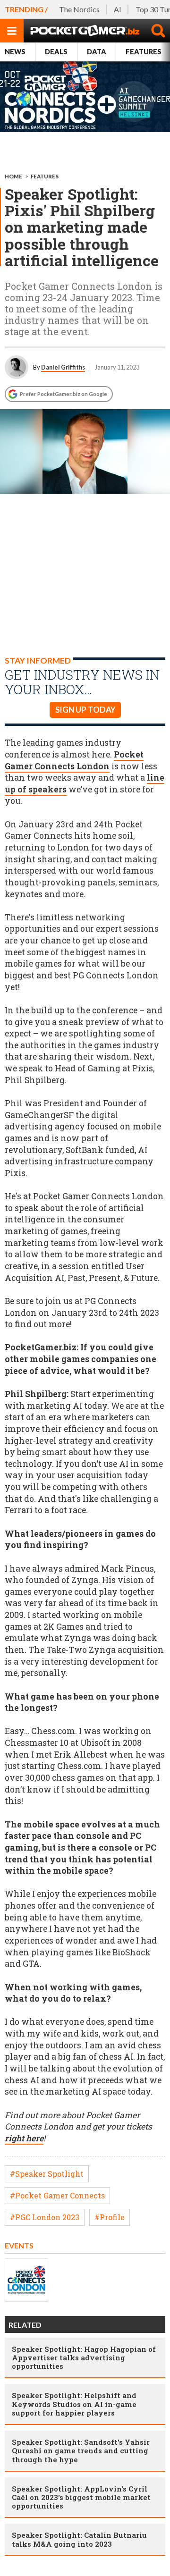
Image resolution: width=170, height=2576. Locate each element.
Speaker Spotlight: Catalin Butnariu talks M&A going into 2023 (79, 2539)
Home (13, 176)
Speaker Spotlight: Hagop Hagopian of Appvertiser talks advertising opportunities (84, 2357)
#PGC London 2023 (45, 2217)
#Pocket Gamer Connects (57, 2195)
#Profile (110, 2217)
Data (97, 52)
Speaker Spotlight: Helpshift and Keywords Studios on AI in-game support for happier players (74, 2404)
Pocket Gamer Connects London (74, 760)
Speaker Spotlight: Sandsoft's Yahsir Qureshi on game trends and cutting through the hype (81, 2450)
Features (45, 176)
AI (118, 9)
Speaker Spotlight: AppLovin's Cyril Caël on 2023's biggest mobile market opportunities (81, 2497)
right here (24, 2138)
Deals (56, 52)
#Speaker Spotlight (47, 2174)
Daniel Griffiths (63, 367)
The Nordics (79, 9)
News (15, 52)
